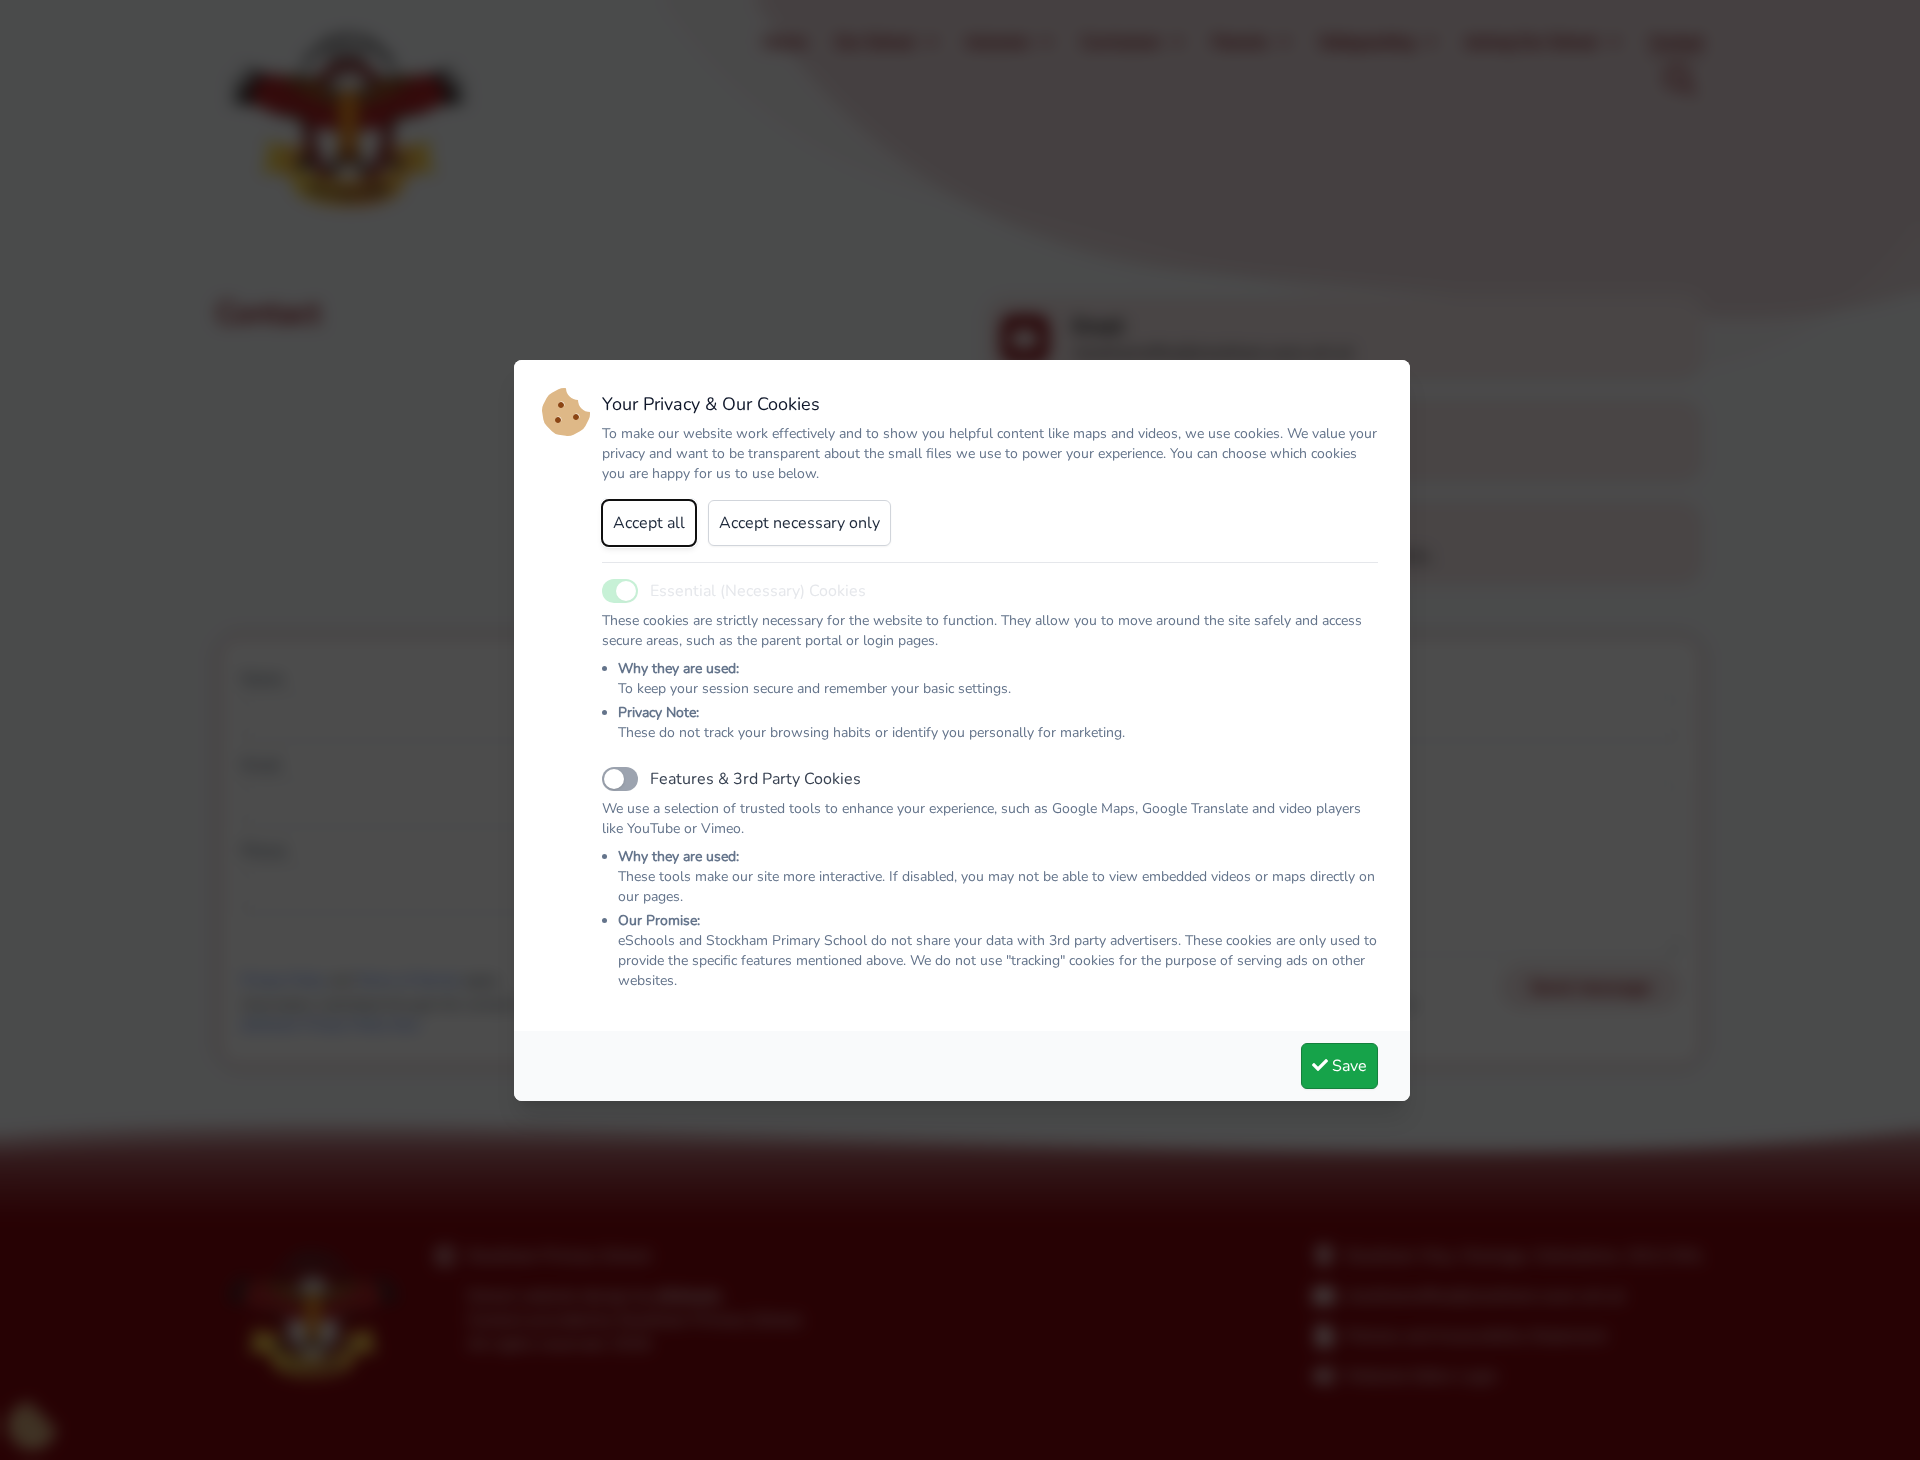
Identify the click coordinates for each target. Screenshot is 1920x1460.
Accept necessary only (799, 523)
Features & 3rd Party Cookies (755, 779)
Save (1347, 1066)
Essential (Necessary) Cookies (758, 591)
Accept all (649, 523)
